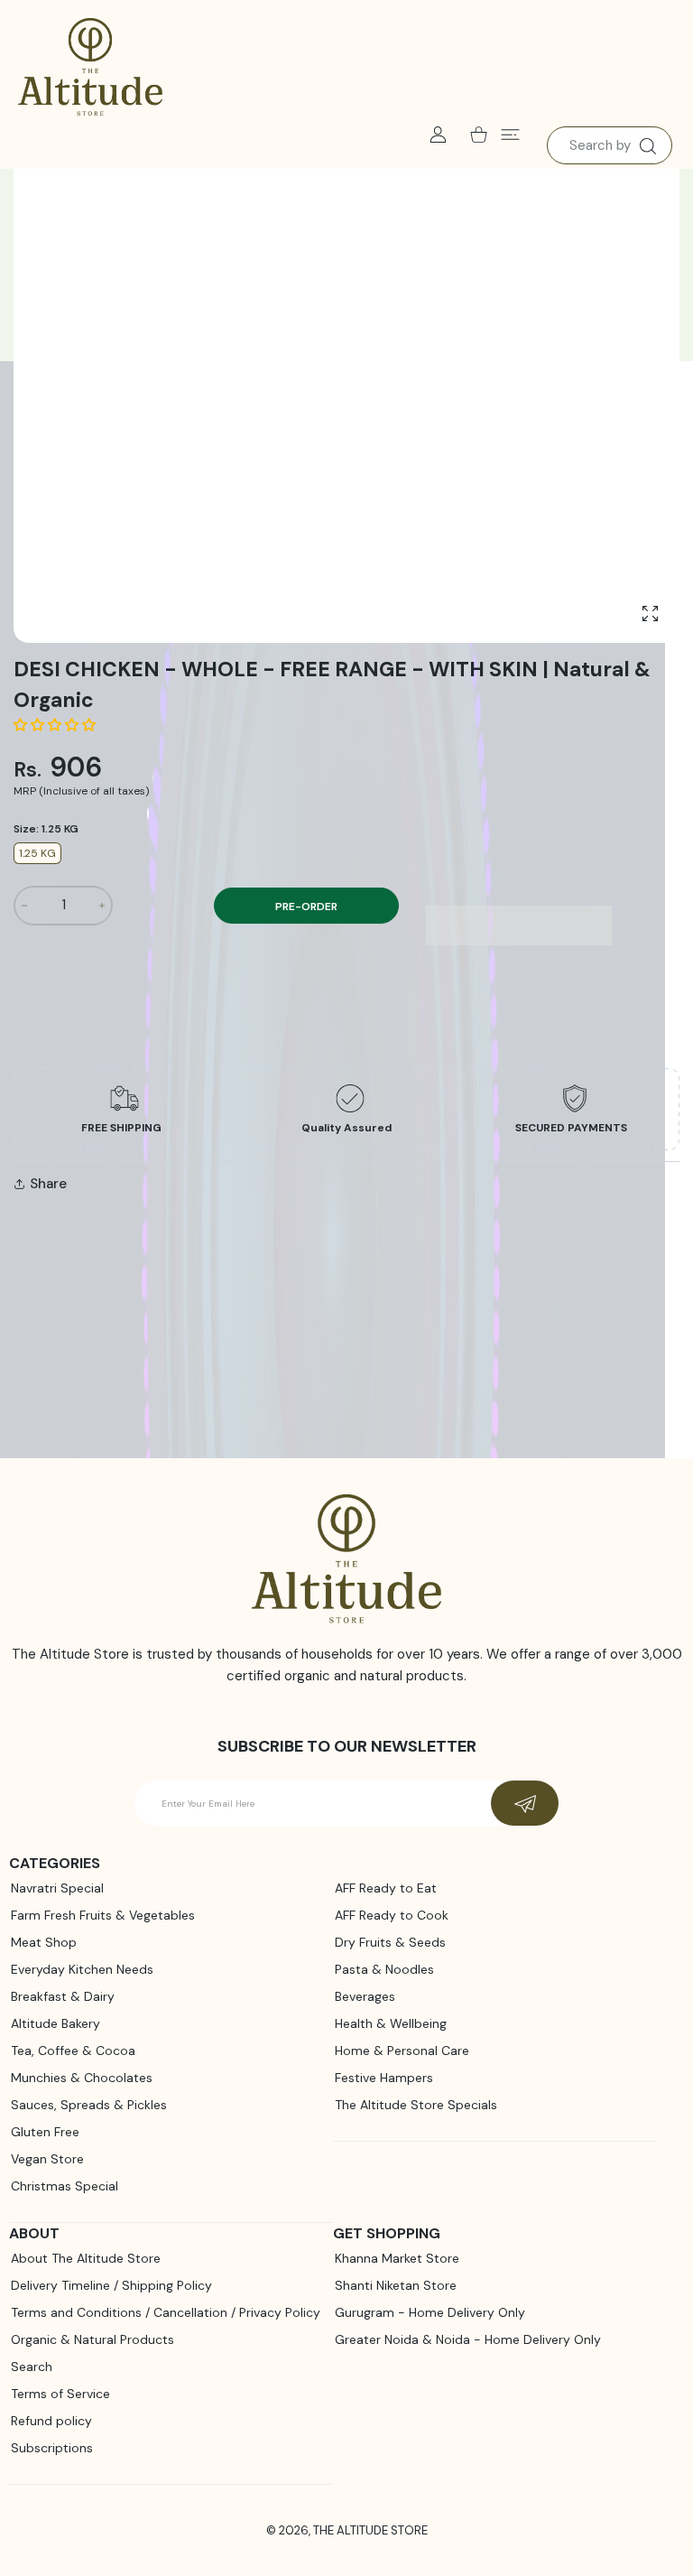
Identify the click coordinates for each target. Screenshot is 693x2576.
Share (48, 1184)
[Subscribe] (525, 1803)
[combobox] (610, 145)
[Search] (647, 146)
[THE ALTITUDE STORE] (90, 68)
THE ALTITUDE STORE (370, 2530)
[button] (56, 725)
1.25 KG (37, 853)
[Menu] (510, 134)
